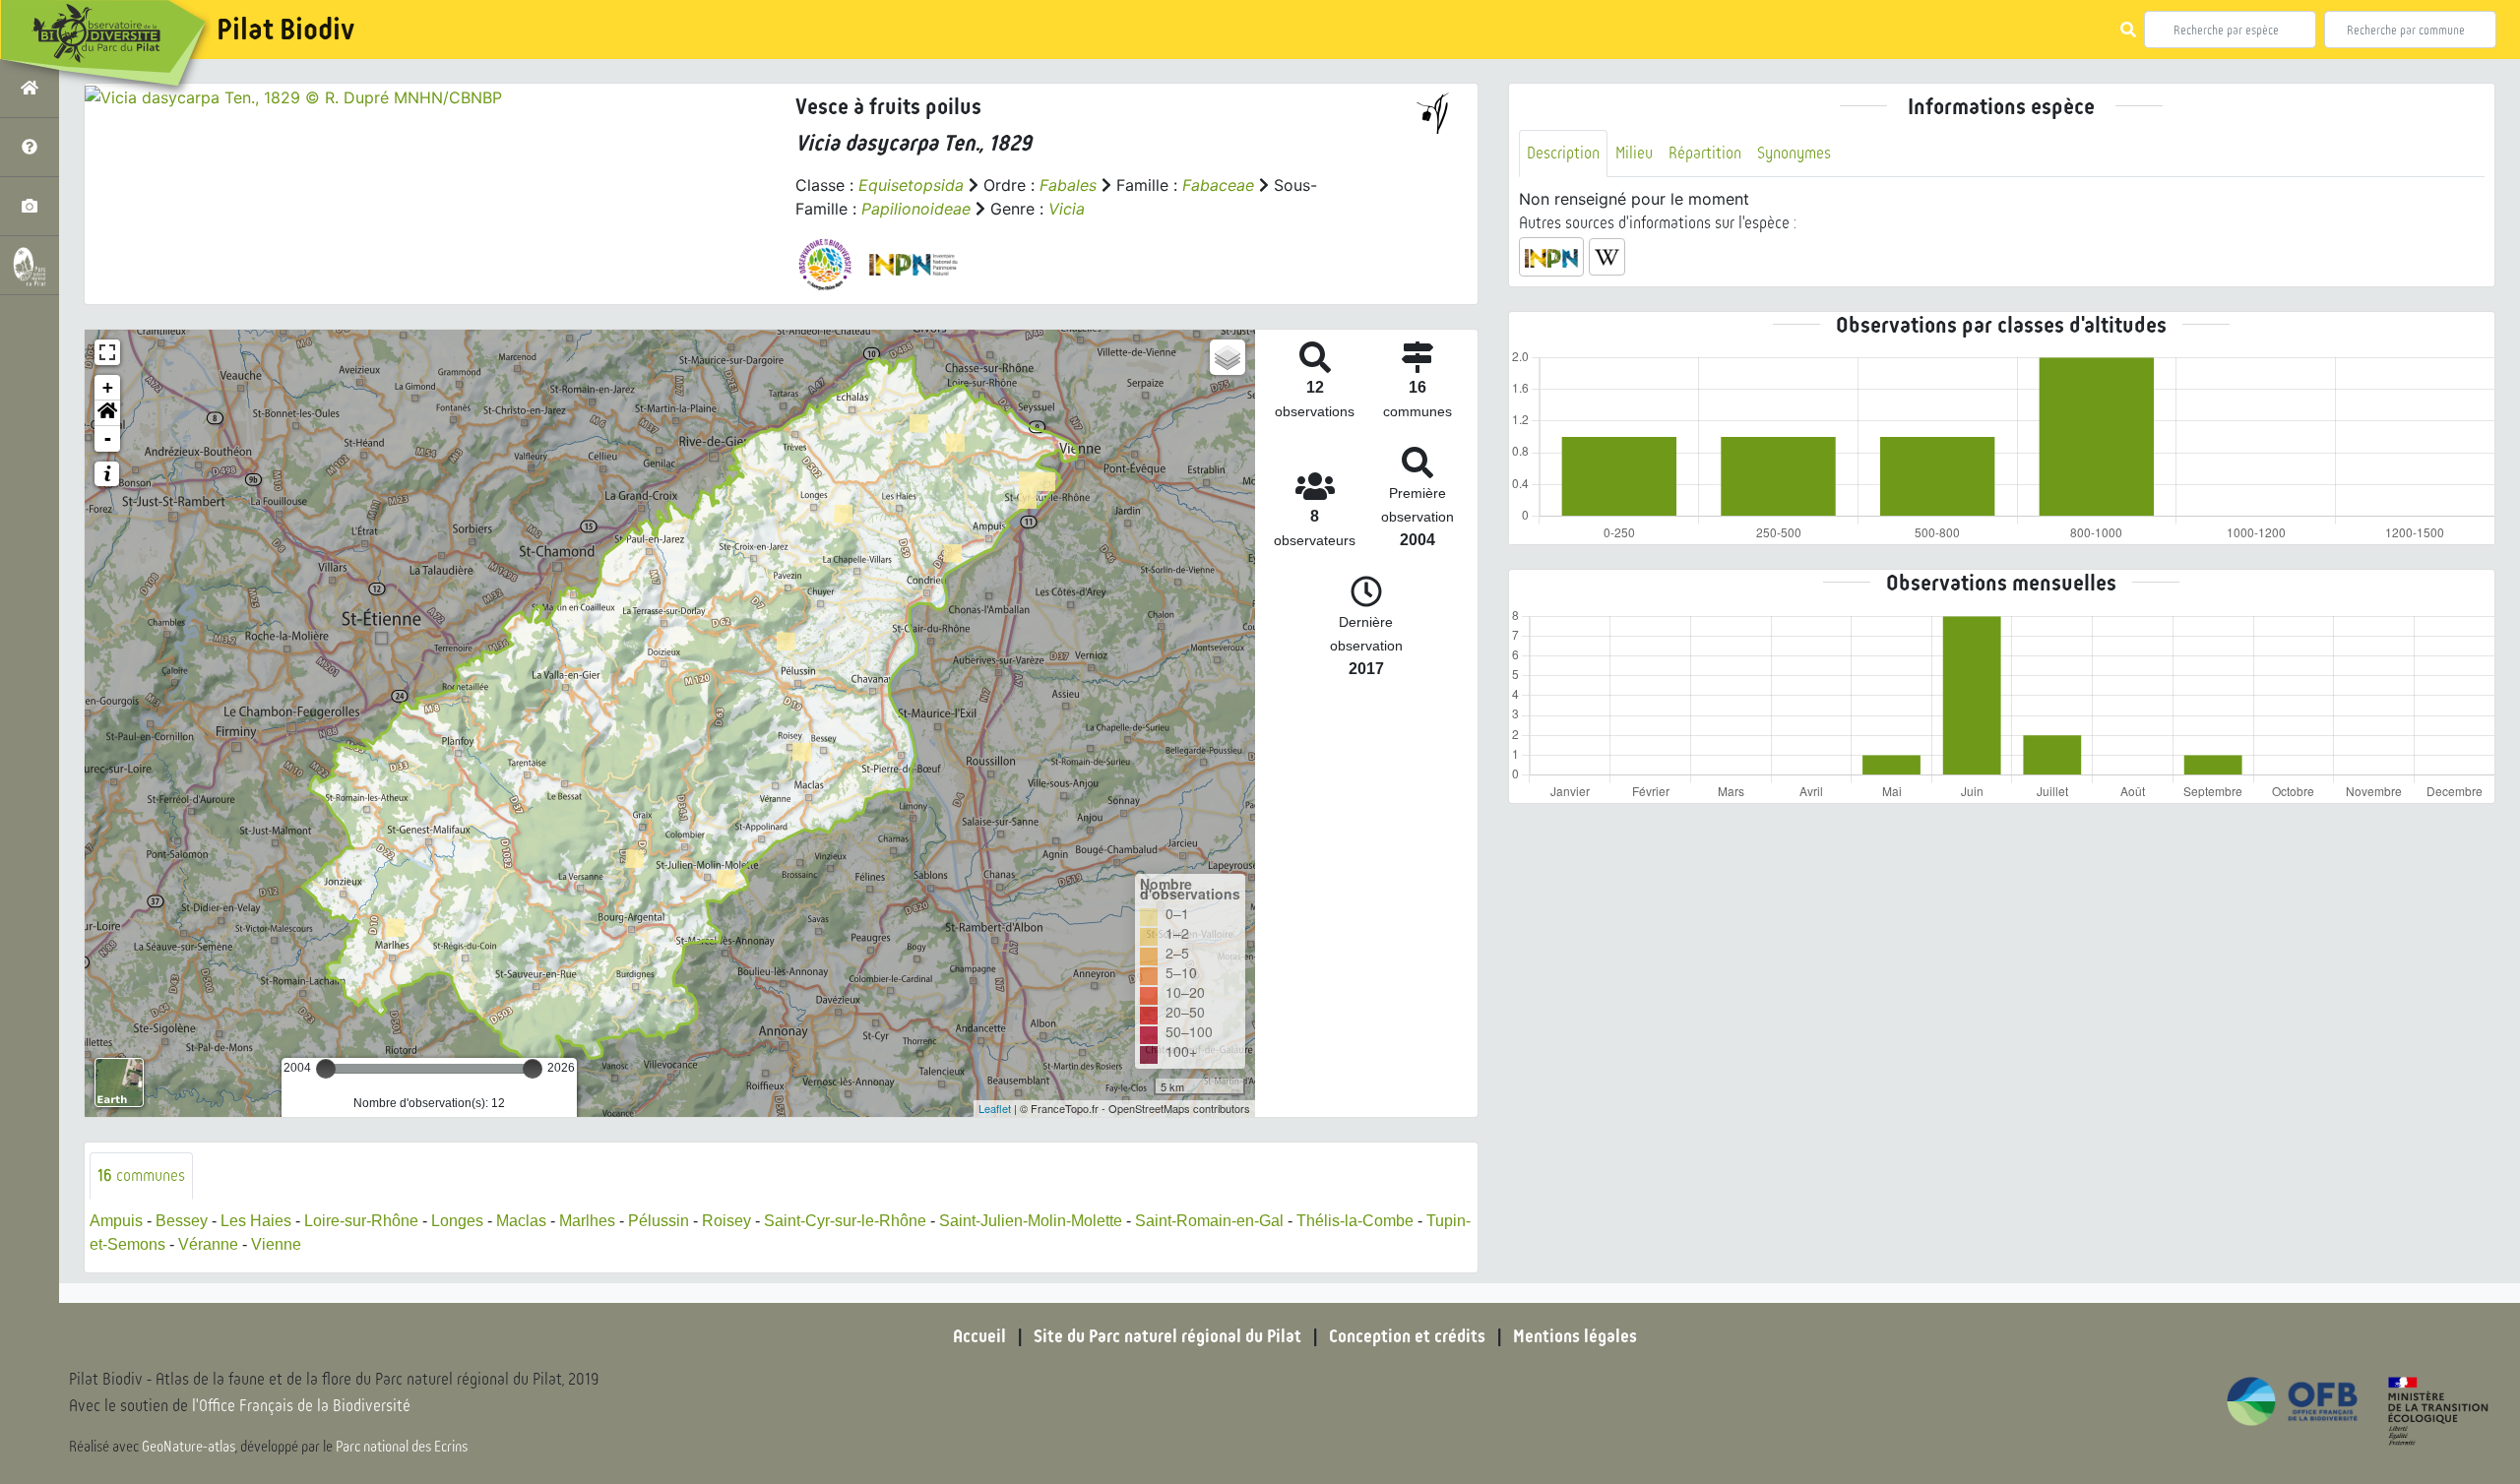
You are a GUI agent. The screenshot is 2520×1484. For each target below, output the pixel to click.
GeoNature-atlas (189, 1447)
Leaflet (995, 1108)
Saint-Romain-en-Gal (1209, 1221)
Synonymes (1794, 153)
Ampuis (116, 1221)
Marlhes (587, 1221)
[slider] (326, 1069)
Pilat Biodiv (285, 30)
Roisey (726, 1221)
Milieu (1634, 153)
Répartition (1705, 153)
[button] (107, 413)
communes (141, 1175)
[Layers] (1228, 357)
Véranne (208, 1244)
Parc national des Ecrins (402, 1447)
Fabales (1068, 185)
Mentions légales (1575, 1336)
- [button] (108, 438)
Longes (457, 1221)
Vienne (276, 1244)
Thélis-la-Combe (1355, 1221)
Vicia (1067, 209)
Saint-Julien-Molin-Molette (1031, 1221)
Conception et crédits (1407, 1336)
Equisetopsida (911, 185)
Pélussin (659, 1221)
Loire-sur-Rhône (361, 1221)
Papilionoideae (916, 209)
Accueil (979, 1336)
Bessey (182, 1221)
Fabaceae (1218, 185)
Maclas (521, 1221)
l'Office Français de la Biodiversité (301, 1406)
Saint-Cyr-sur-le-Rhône (845, 1221)
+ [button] (108, 387)
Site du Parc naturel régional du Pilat (1167, 1336)
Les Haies (256, 1221)
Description (1563, 153)
